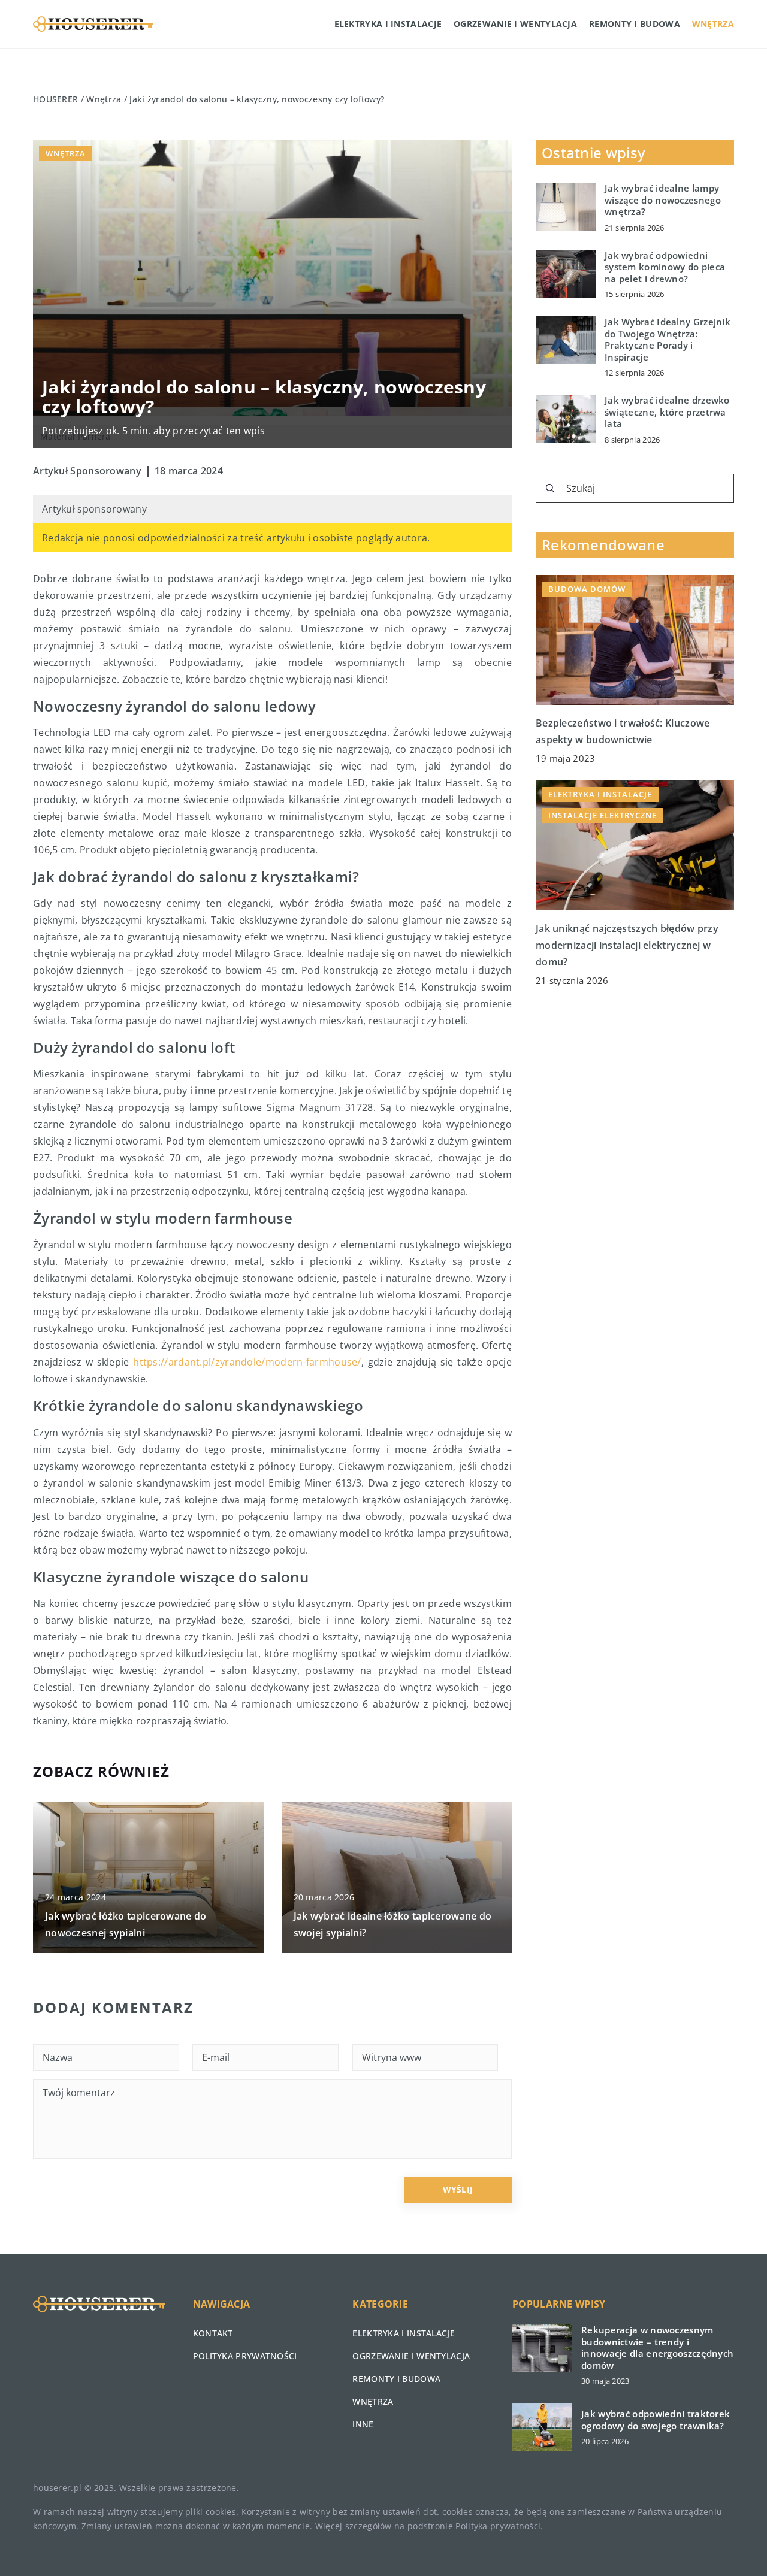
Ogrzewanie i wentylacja (515, 24)
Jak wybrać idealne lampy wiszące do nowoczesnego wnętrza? (663, 200)
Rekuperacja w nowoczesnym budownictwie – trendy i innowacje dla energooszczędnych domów (657, 2348)
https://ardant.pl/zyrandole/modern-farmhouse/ (247, 1362)
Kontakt (213, 2333)
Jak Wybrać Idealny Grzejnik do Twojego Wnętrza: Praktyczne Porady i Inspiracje (668, 340)
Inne (363, 2424)
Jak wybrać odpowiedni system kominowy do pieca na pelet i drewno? (665, 267)
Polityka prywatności (245, 2356)
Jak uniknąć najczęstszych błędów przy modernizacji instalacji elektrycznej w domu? (627, 945)
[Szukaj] (550, 488)
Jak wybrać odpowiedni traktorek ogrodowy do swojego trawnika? (656, 2420)
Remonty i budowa (635, 24)
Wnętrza (713, 24)
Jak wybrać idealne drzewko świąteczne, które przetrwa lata (667, 412)
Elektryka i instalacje (388, 24)
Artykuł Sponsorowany (87, 471)
